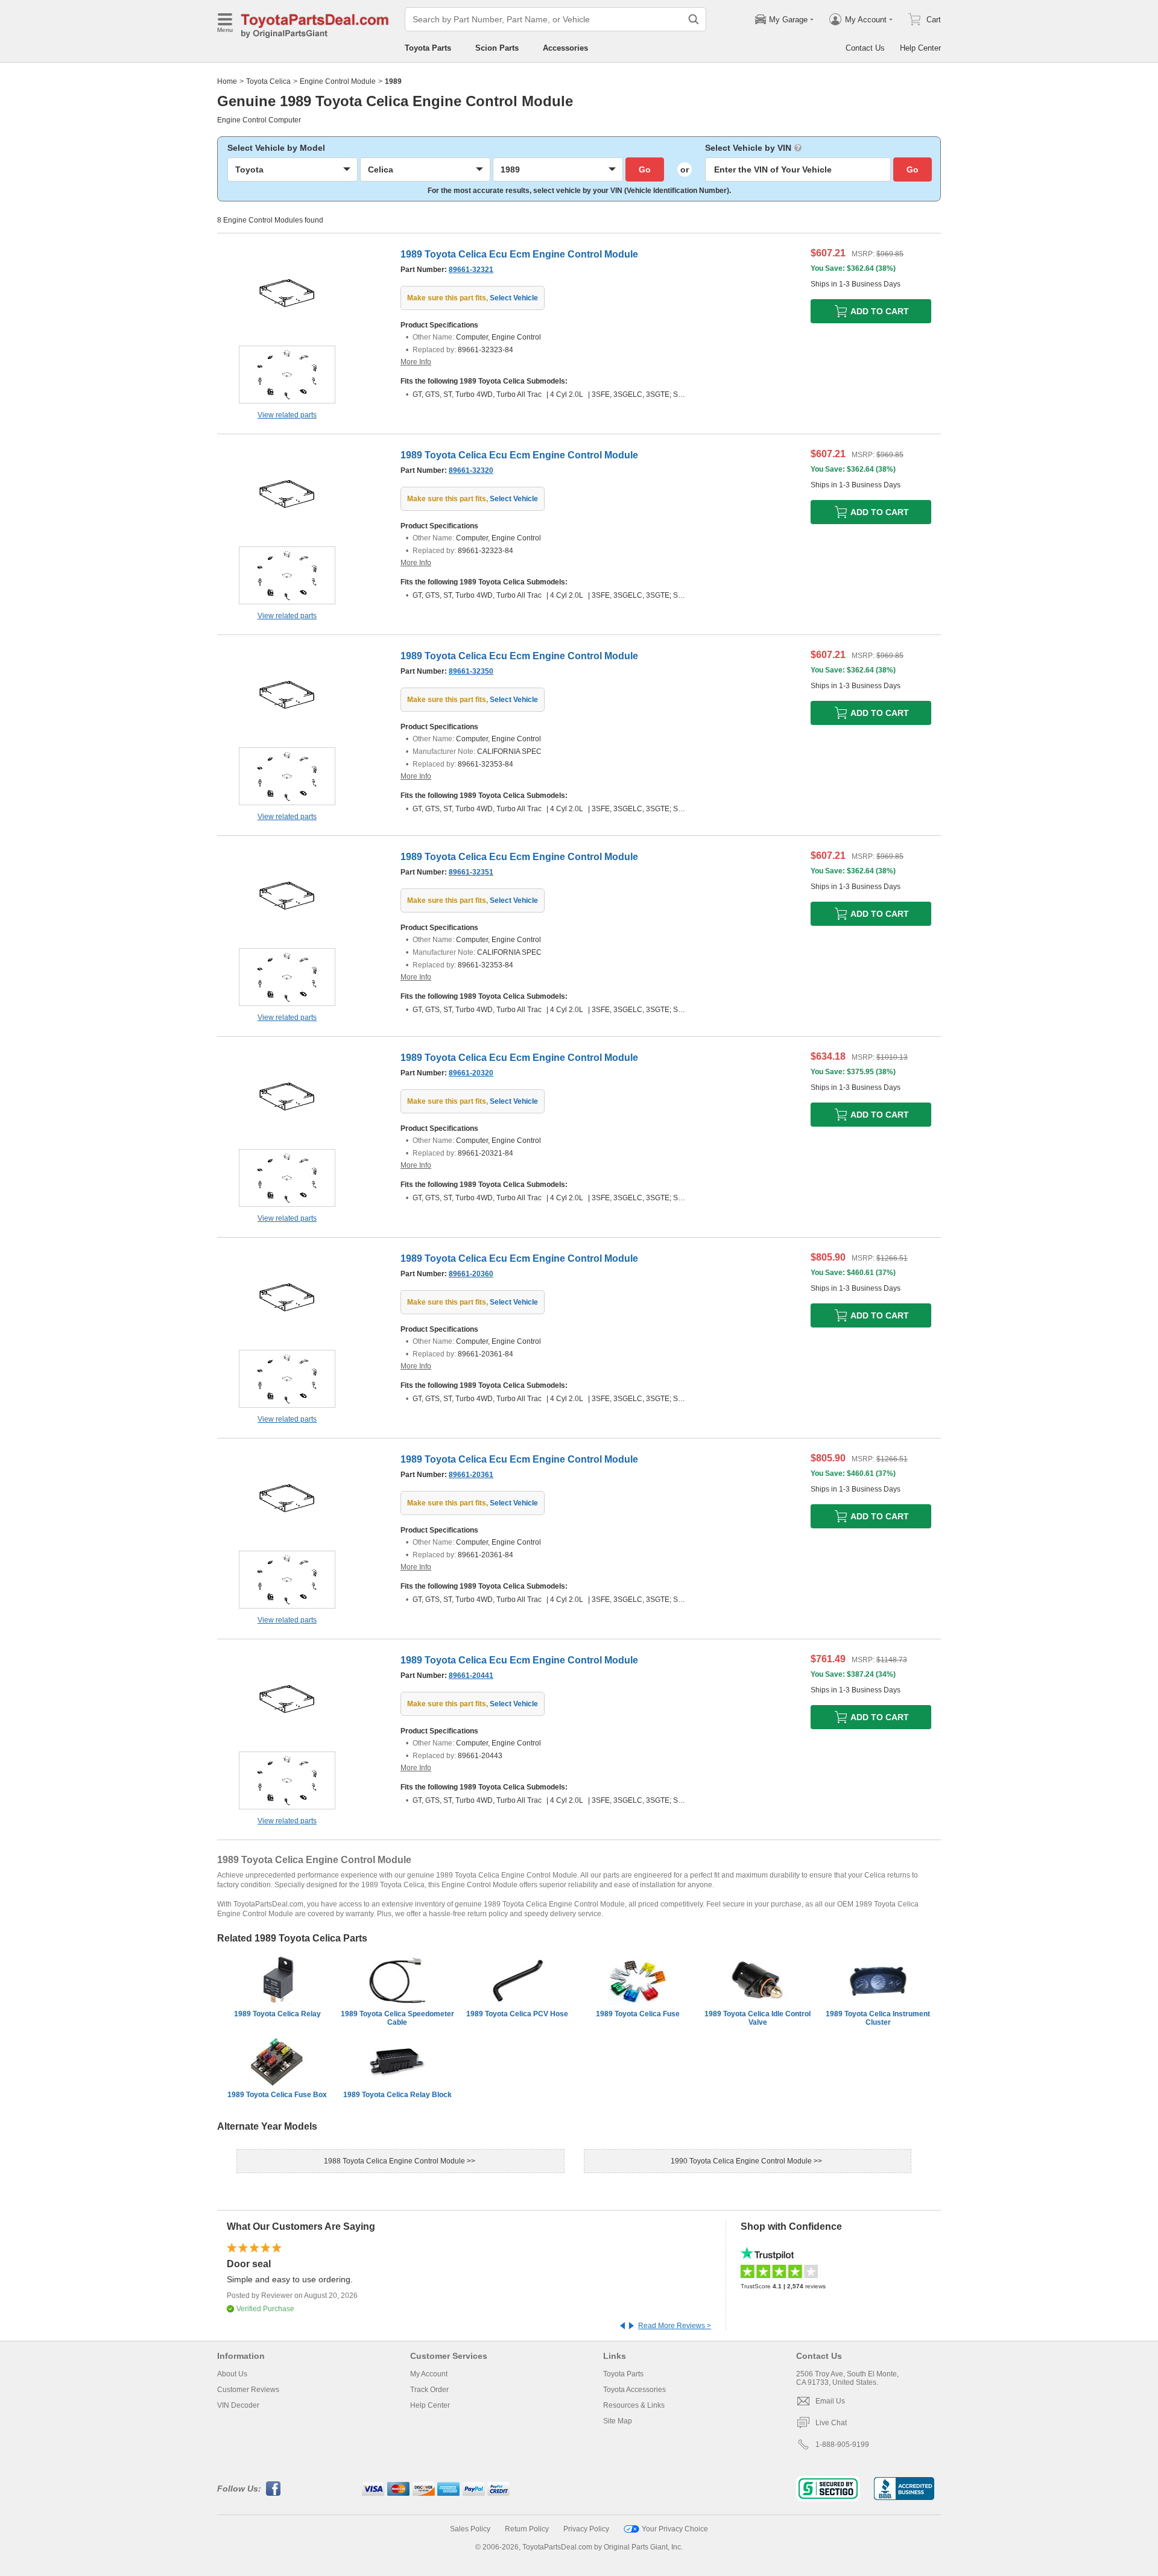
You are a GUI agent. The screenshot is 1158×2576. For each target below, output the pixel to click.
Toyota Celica (268, 81)
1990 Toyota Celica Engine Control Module (742, 2161)
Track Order (429, 2390)
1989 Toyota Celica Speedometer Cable (397, 2018)
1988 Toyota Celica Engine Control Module (395, 2161)
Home (227, 81)
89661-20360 (471, 1274)
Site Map (618, 2421)
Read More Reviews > (675, 2326)
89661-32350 (471, 671)
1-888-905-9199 (842, 2445)
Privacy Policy (586, 2529)
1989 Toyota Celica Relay (277, 2014)
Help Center (920, 48)
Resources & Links (634, 2405)
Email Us (830, 2401)
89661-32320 (471, 470)
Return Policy (527, 2529)
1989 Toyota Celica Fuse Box (277, 2095)
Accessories (565, 48)
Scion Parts (497, 48)
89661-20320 (471, 1073)
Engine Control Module (338, 81)
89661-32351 (471, 872)
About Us (232, 2374)
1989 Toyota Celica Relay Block (397, 2095)
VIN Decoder (238, 2405)
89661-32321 (471, 270)
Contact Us (865, 48)
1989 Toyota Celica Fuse (638, 2014)
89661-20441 (471, 1676)
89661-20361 (471, 1475)
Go (645, 169)
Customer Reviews (248, 2390)
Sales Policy (470, 2529)
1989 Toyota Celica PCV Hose (517, 2014)
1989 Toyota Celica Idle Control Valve (758, 2018)
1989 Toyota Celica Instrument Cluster (878, 2018)
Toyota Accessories (634, 2390)
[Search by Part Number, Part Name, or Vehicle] (694, 19)
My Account (429, 2374)
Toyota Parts (428, 48)
